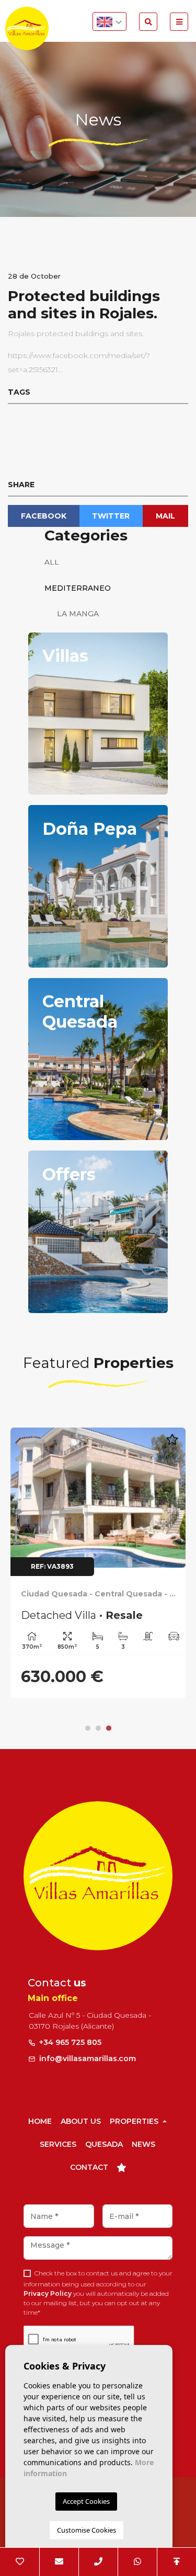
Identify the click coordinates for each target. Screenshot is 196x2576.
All (52, 562)
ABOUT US (81, 2121)
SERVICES (58, 2144)
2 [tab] (98, 1728)
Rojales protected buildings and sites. (76, 333)
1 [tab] (88, 1728)
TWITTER (111, 516)
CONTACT (89, 2167)
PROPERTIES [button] (135, 2121)
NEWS (143, 2144)
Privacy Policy (48, 2293)
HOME (40, 2121)
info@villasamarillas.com (88, 2058)
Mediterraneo (78, 588)
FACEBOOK (44, 516)
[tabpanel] (98, 1563)
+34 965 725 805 (69, 2042)
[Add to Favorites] (172, 1445)
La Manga (72, 614)
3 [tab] (109, 1728)
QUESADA (104, 2144)
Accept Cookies (86, 2501)
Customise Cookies (87, 2530)
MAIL (165, 516)
